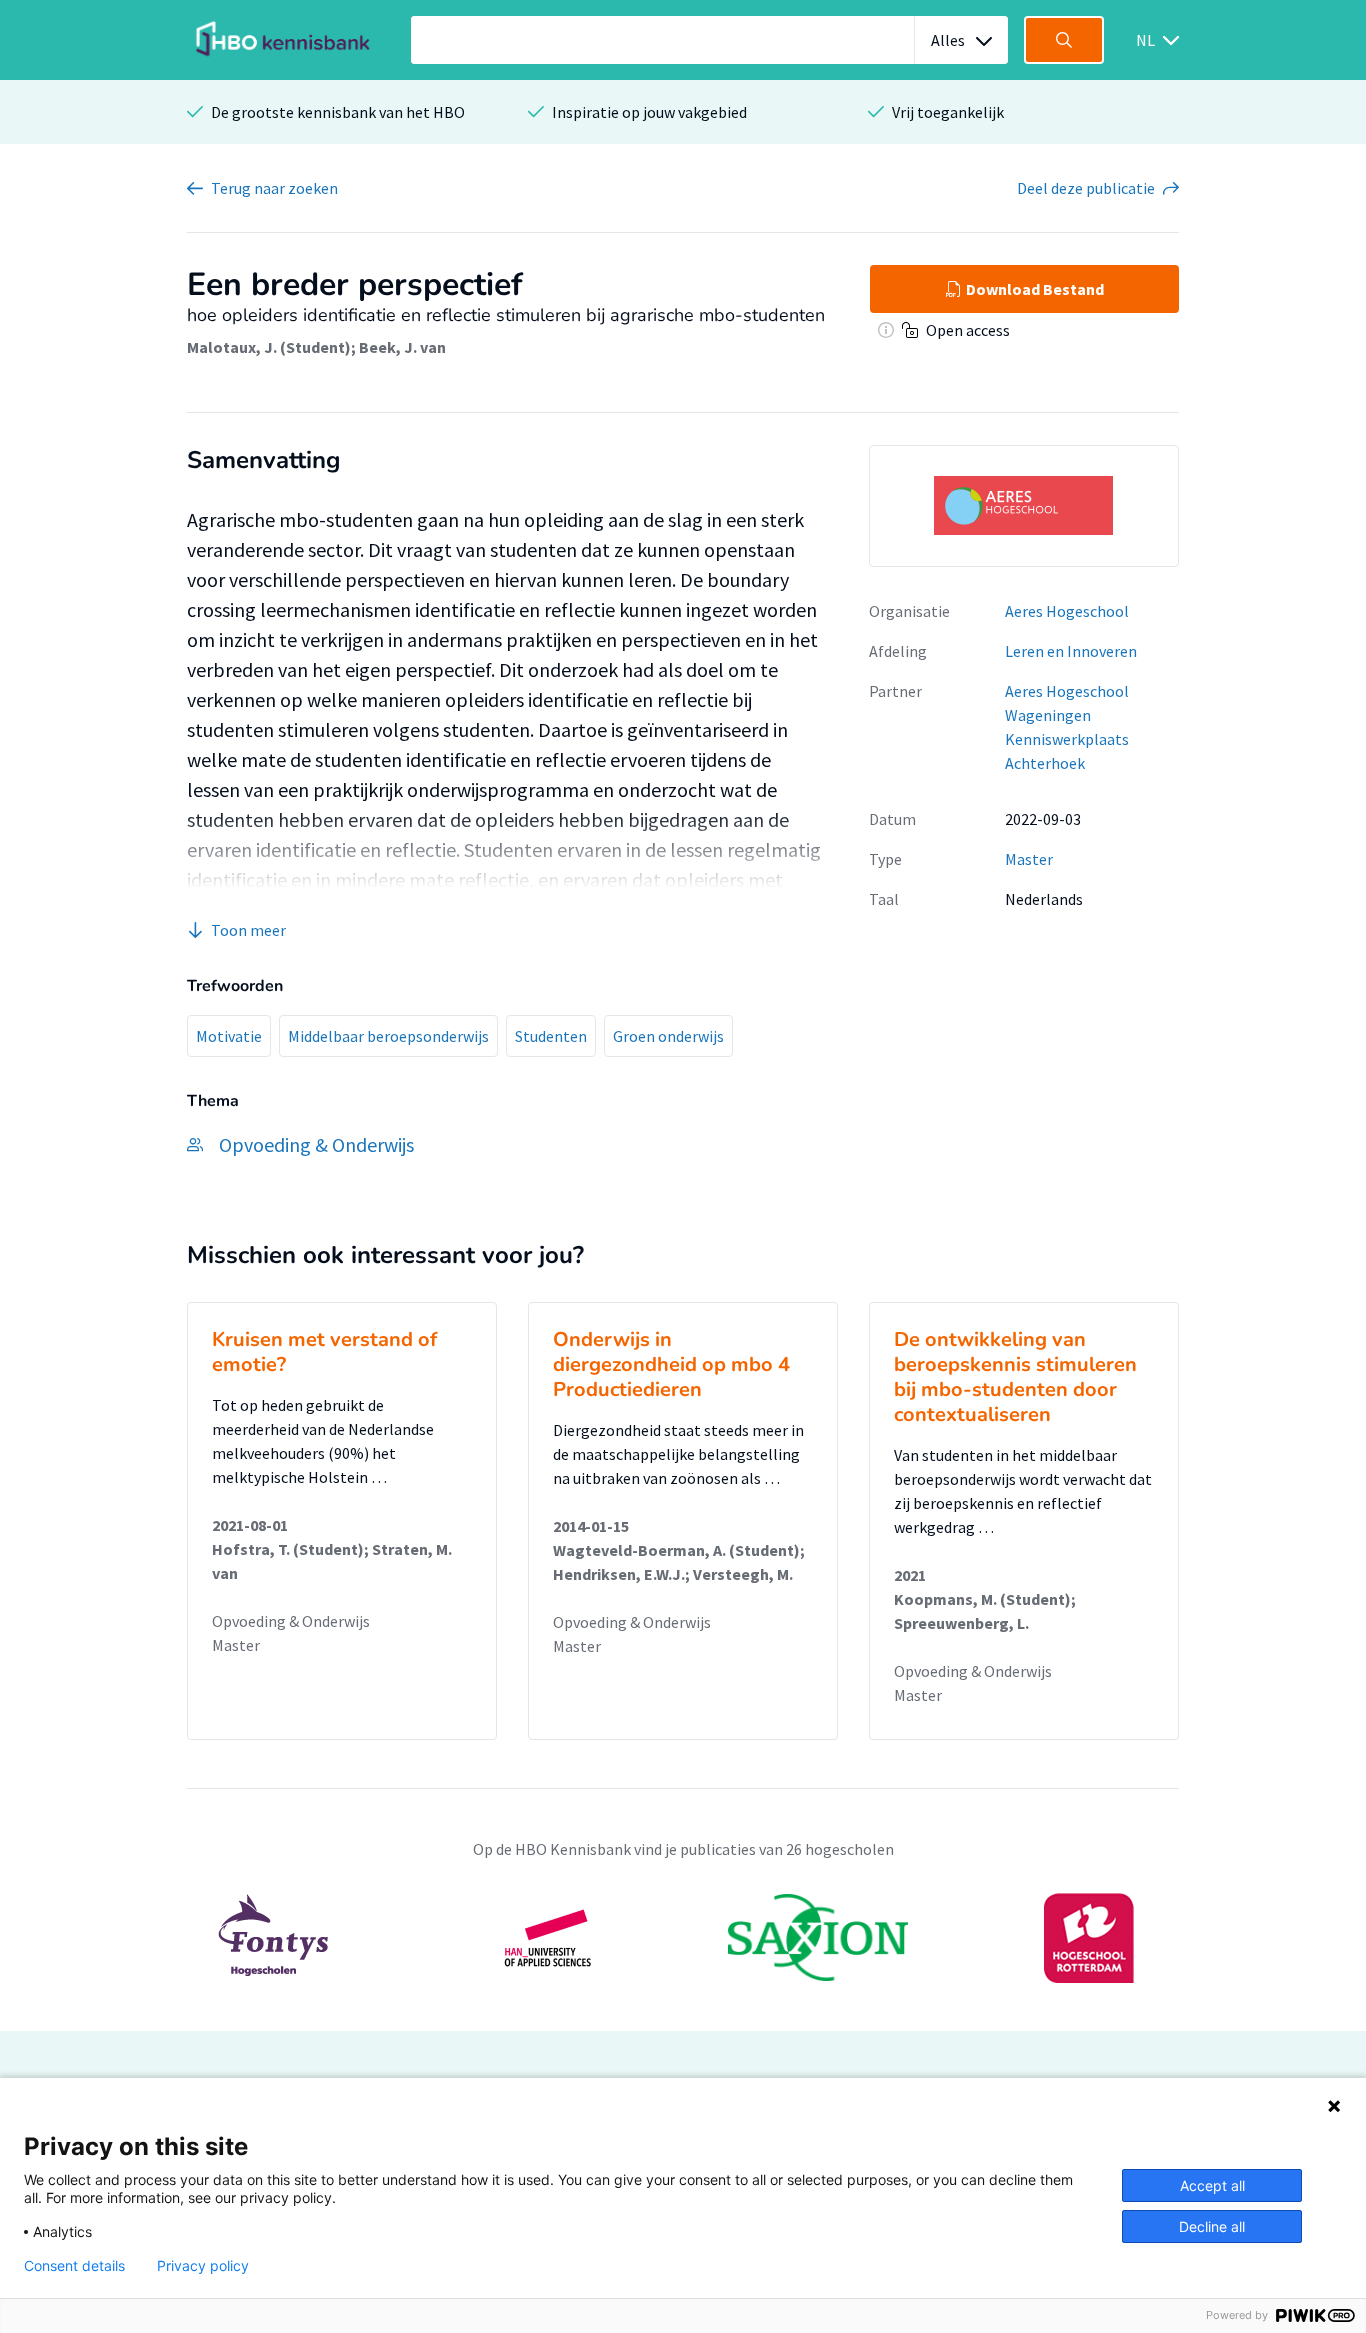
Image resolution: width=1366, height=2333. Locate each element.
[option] (683, 1938)
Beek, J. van (402, 347)
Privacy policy (203, 2266)
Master (1029, 859)
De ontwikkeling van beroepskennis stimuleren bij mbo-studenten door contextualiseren (1015, 1377)
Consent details (74, 2266)
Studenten (551, 1036)
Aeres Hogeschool (1067, 611)
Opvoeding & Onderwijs (291, 1621)
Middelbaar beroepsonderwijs (388, 1036)
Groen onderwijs (668, 1036)
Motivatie (229, 1036)
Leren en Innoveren (1071, 651)
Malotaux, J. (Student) (269, 347)
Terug (274, 188)
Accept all (1212, 2185)
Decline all (1212, 2226)
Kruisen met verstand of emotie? (324, 1352)
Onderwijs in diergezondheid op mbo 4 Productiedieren (671, 1364)
